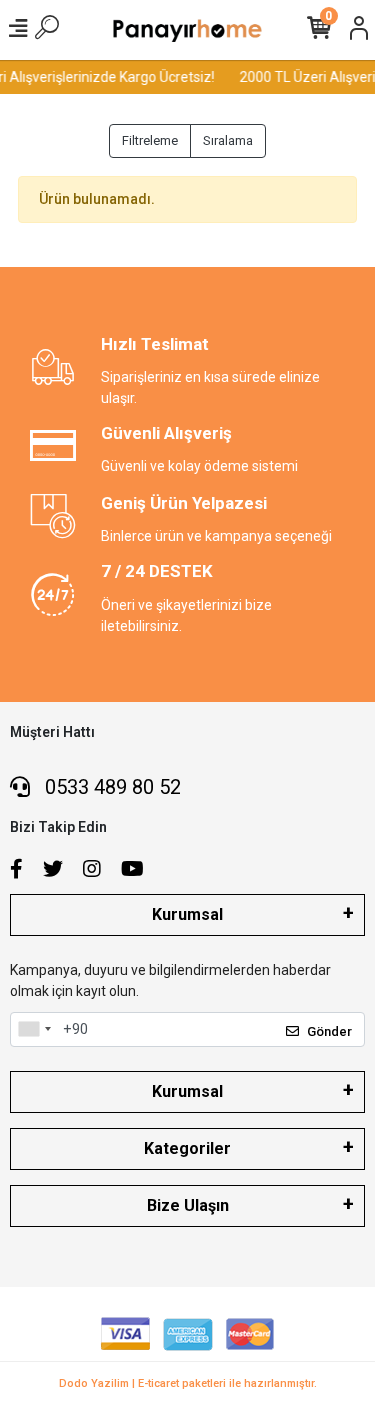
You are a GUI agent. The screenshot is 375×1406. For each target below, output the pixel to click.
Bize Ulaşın (188, 1205)
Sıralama (228, 140)
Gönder (329, 1031)
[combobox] (34, 1030)
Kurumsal (187, 914)
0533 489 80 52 (110, 787)
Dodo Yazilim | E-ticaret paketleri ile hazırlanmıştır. (188, 1383)
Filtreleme (150, 140)
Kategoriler (187, 1148)
